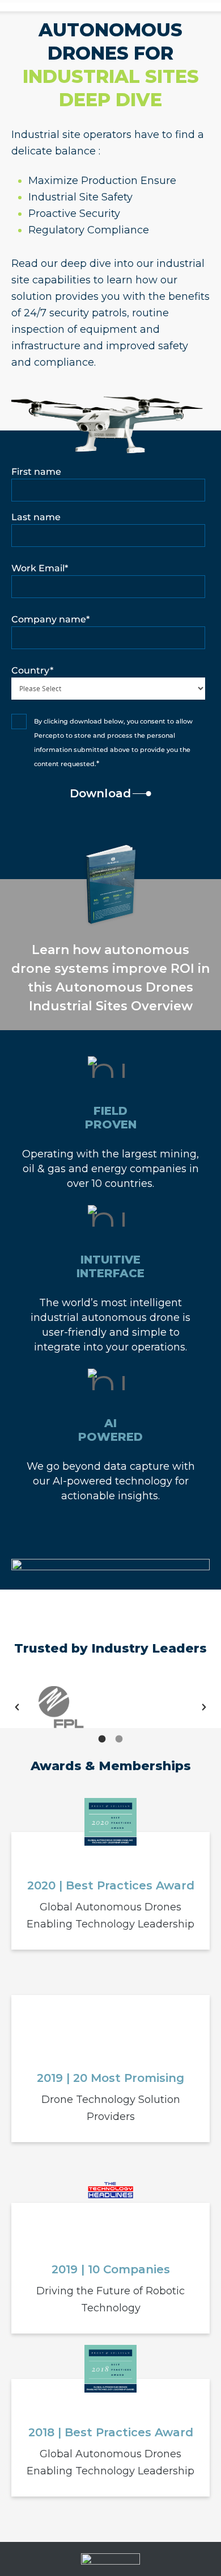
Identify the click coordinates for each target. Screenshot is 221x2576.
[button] (17, 1707)
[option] (61, 1707)
